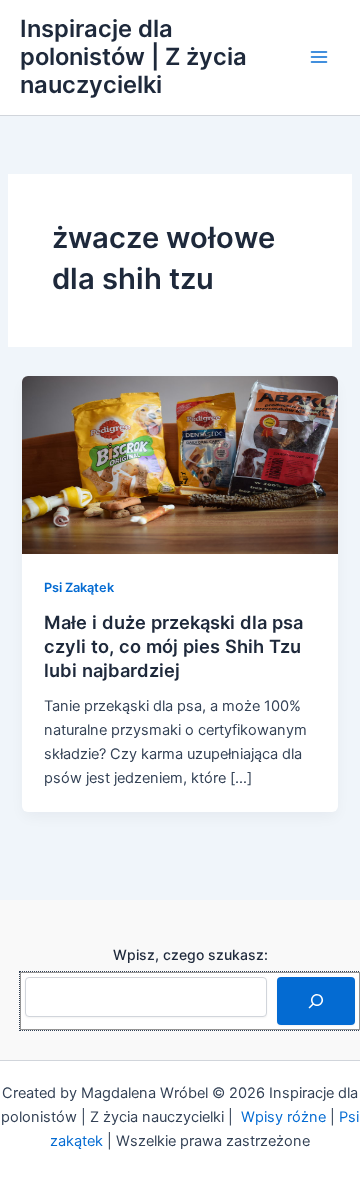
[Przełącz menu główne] (319, 57)
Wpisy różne (283, 1117)
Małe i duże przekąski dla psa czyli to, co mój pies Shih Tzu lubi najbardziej (173, 645)
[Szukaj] (316, 1001)
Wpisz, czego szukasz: (190, 954)
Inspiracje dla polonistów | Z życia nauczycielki (133, 57)
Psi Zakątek (79, 587)
